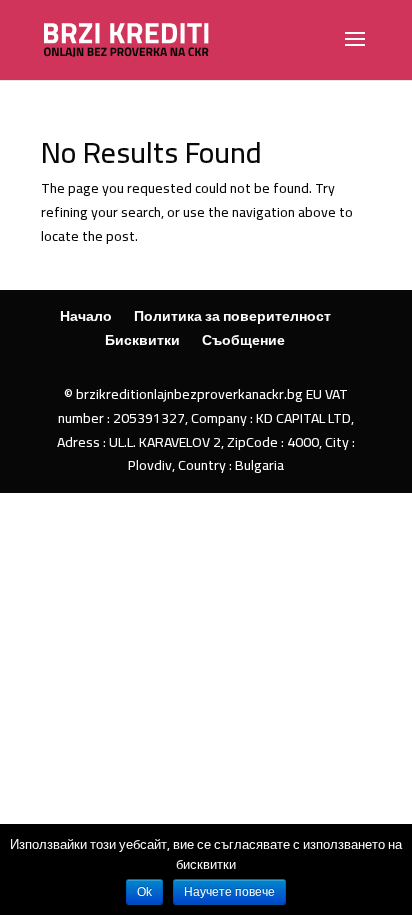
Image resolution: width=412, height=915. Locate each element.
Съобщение (243, 340)
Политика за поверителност (232, 316)
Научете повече (229, 892)
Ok (144, 892)
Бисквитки (142, 340)
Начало (86, 316)
